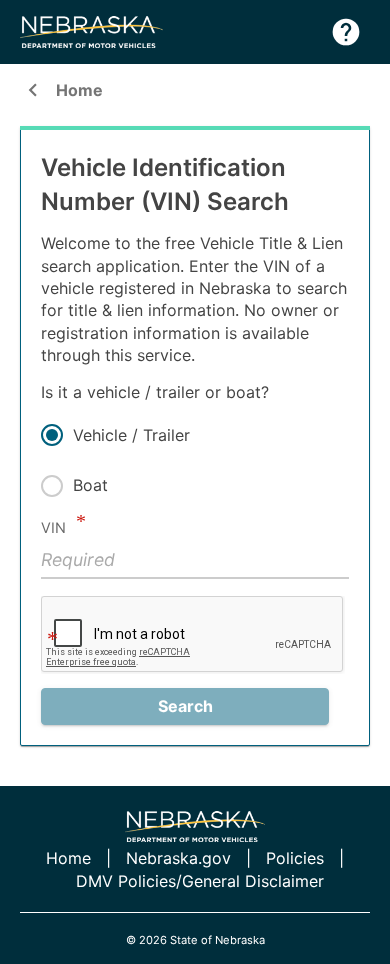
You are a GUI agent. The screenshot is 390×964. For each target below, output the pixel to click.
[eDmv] (195, 826)
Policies (295, 858)
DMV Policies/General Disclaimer (200, 881)
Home (61, 91)
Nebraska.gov (178, 858)
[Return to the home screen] (101, 32)
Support (346, 32)
